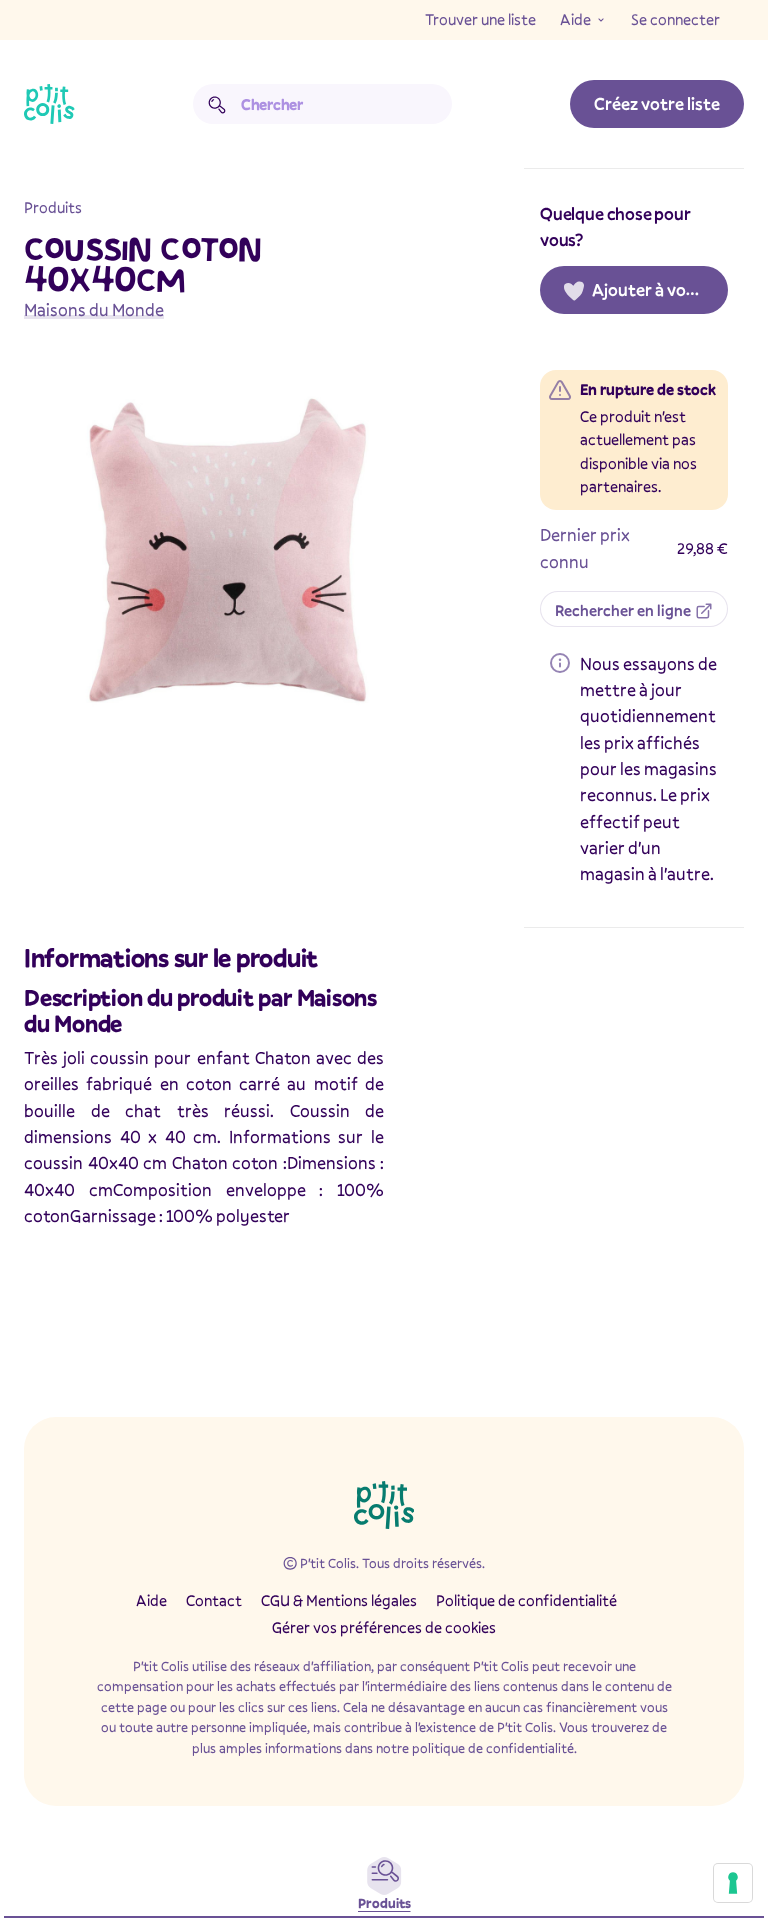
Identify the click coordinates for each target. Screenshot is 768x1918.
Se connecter (675, 19)
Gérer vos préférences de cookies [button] (384, 1627)
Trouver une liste (480, 19)
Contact (214, 1600)
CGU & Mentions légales (339, 1600)
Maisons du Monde (94, 309)
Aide (575, 19)
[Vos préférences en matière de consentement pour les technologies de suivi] (733, 1883)
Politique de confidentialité (526, 1600)
